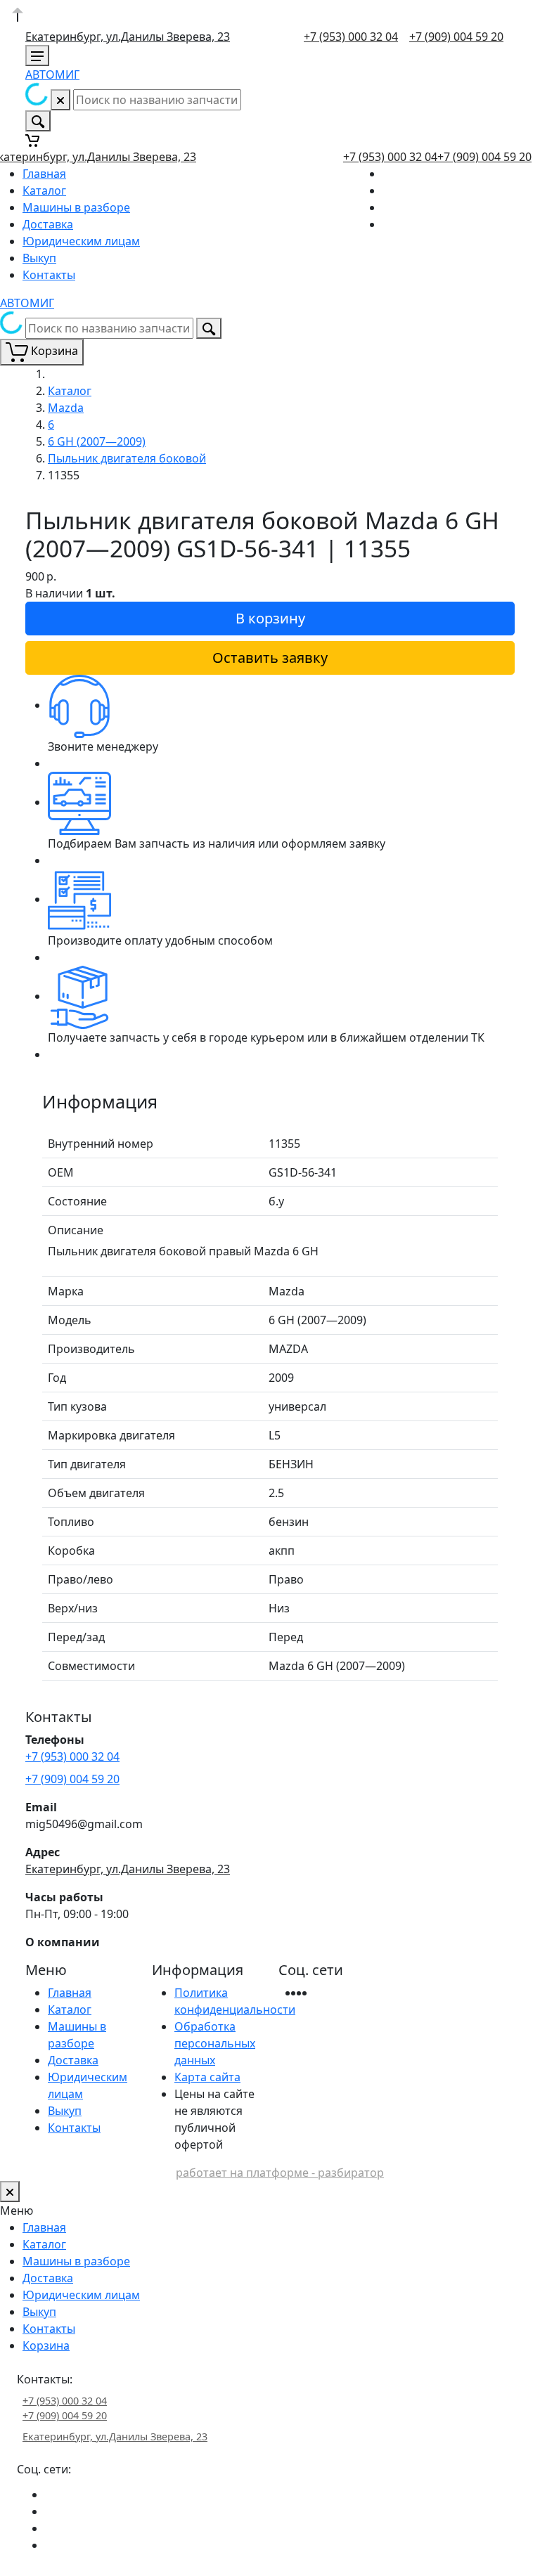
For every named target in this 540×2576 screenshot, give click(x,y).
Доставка (48, 224)
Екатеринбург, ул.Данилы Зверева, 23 (128, 37)
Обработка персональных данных (215, 2043)
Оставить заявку (270, 658)
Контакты (49, 275)
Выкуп (39, 258)
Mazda (66, 408)
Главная (44, 174)
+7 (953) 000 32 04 (351, 37)
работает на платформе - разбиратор (280, 2173)
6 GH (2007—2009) (97, 441)
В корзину (270, 618)
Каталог (44, 190)
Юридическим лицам (81, 241)
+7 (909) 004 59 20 (456, 37)
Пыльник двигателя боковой (127, 458)
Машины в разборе (76, 207)
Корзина (46, 2345)
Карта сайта (207, 2077)
